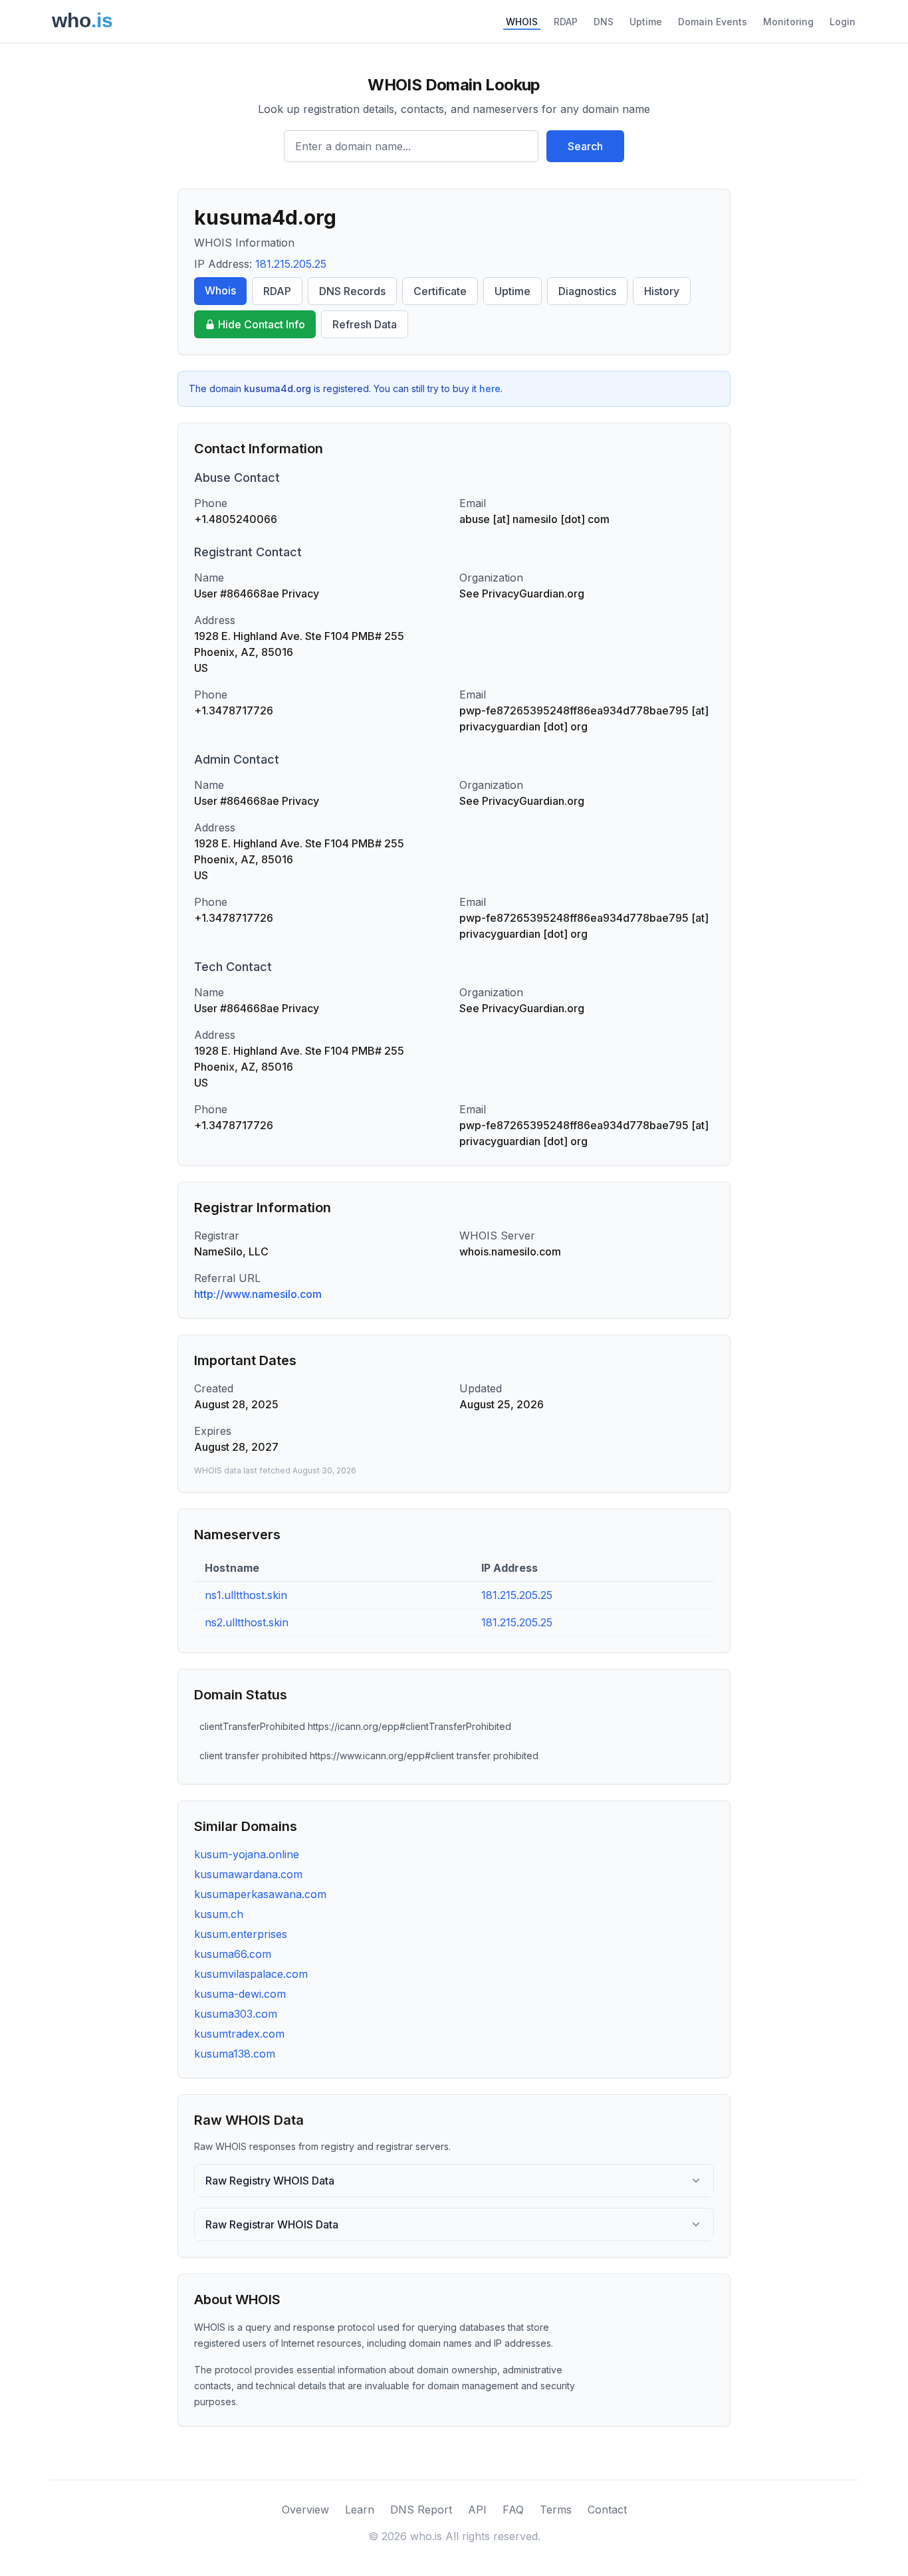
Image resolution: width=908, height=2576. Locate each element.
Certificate (440, 291)
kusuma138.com (235, 2054)
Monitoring (788, 22)
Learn (360, 2510)
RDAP (566, 22)
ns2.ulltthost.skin (247, 1622)
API (477, 2510)
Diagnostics (587, 291)
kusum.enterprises (241, 1934)
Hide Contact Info (262, 324)
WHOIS (522, 22)
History (662, 291)
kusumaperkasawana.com (260, 1894)
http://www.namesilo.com (258, 1294)
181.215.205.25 (291, 264)
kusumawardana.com (248, 1874)
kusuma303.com (236, 2014)
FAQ (513, 2510)
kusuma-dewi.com (240, 1994)
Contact (607, 2510)
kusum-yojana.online (247, 1854)
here (490, 388)
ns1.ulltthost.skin (246, 1595)
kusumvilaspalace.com (251, 1974)
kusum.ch (219, 1914)
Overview (305, 2510)
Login (843, 22)
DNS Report (421, 2510)
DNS (604, 22)
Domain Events (713, 22)
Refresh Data (365, 324)
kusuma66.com (233, 1954)
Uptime (646, 22)
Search (585, 146)
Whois (220, 290)
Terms (556, 2510)
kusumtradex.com (239, 2034)
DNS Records (352, 291)
